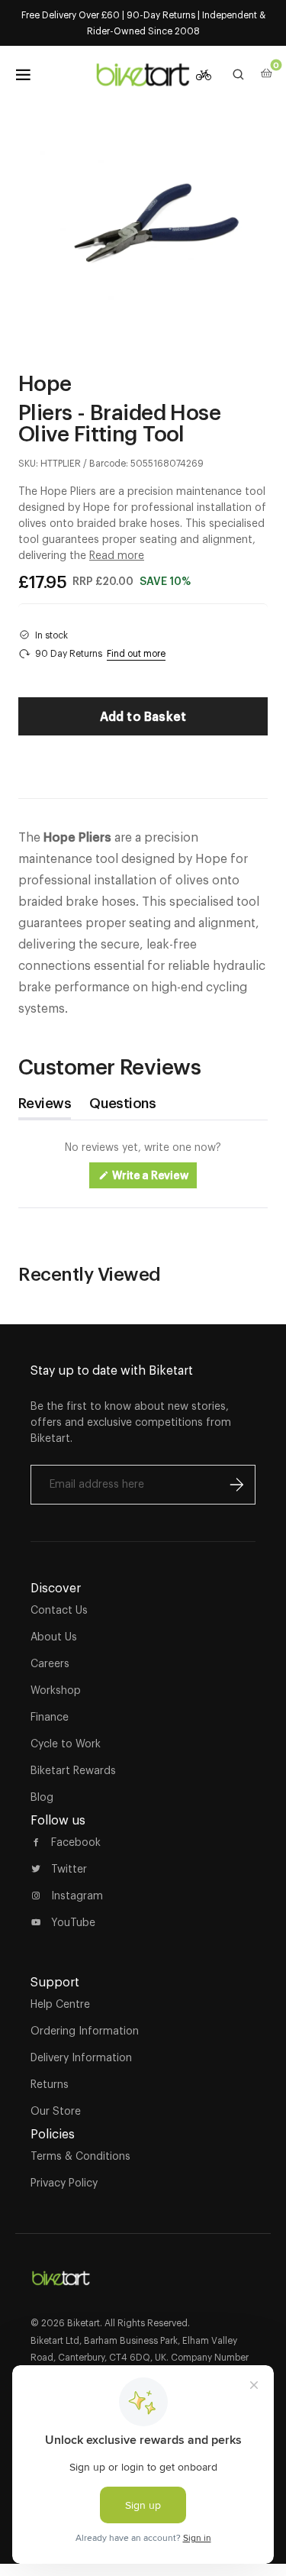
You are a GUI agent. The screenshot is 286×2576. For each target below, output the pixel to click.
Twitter (69, 1869)
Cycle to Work (66, 1744)
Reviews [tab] (45, 1107)
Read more (117, 555)
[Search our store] (239, 75)
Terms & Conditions (80, 2156)
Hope (45, 383)
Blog (42, 1797)
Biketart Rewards (73, 1770)
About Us (54, 1637)
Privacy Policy (64, 2183)
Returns (50, 2084)
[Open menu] (23, 75)
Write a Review (154, 1179)
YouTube (73, 1922)
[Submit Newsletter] (236, 1485)
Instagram (77, 1896)
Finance (50, 1717)
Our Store (56, 2111)
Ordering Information (85, 2031)
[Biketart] (143, 75)
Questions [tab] (122, 1107)
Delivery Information (81, 2057)
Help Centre (60, 2004)
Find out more (136, 653)
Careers (50, 1663)
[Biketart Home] (61, 2272)
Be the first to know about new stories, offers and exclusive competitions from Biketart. (131, 1422)
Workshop (56, 1690)
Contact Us (59, 1610)
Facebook (76, 1842)
